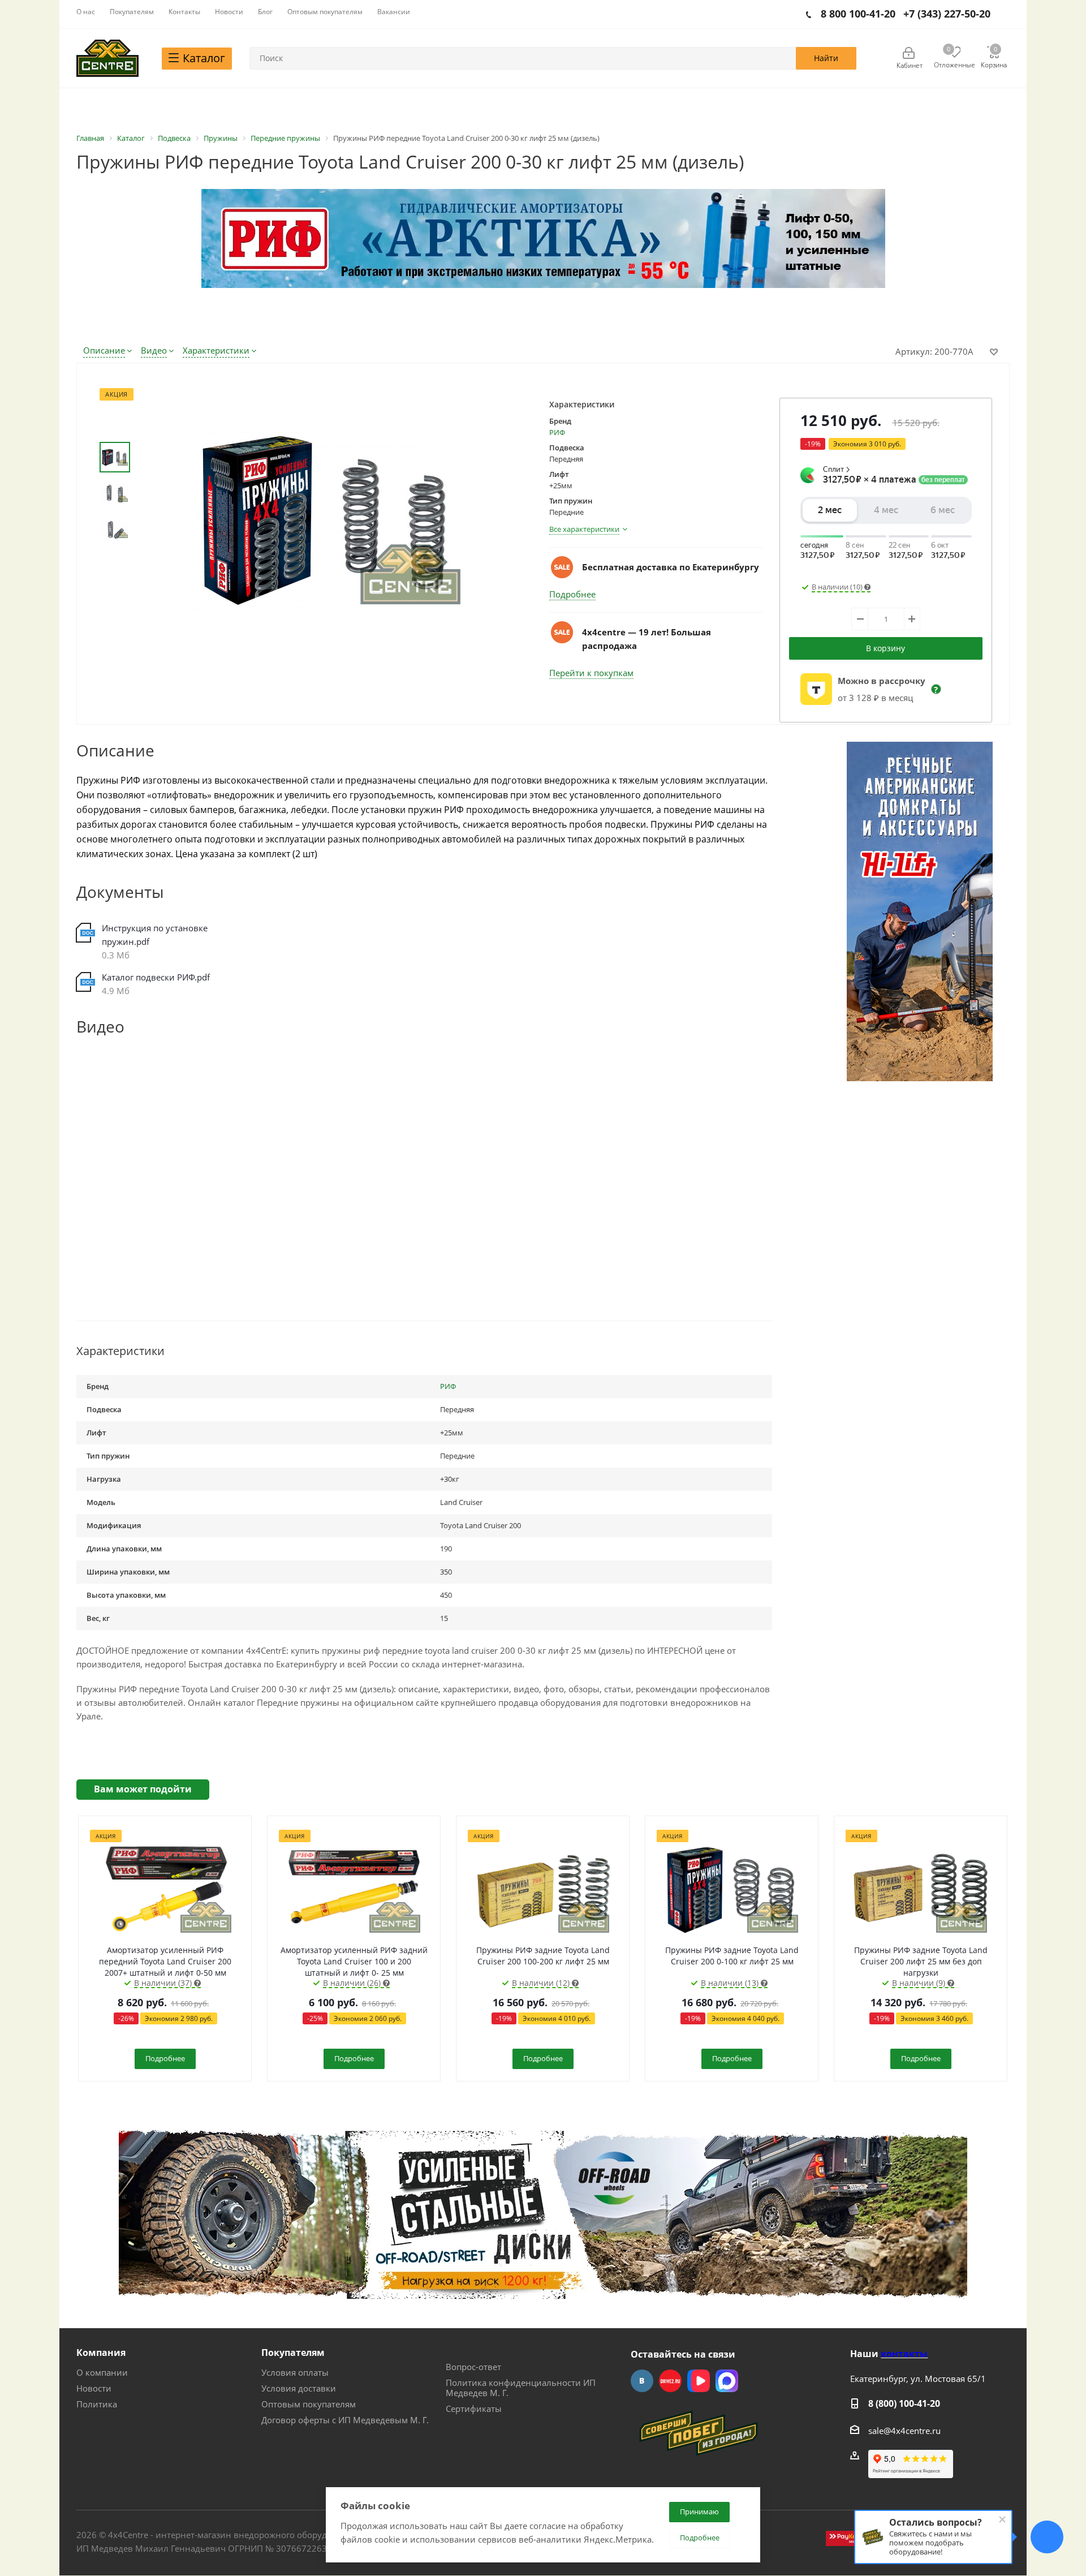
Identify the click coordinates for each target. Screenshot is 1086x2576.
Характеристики (216, 350)
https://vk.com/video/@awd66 (699, 2381)
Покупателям (293, 2353)
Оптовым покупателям (309, 2404)
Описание (104, 350)
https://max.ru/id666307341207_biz (727, 2381)
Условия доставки (299, 2388)
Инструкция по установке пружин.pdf (155, 935)
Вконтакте (642, 2381)
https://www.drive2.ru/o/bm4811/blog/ (670, 2381)
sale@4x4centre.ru (904, 2431)
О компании (102, 2372)
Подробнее (572, 594)
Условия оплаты (295, 2372)
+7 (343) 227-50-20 (947, 14)
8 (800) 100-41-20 (904, 2403)
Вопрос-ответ (473, 2367)
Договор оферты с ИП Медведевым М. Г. (345, 2420)
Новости (94, 2388)
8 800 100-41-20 (858, 14)
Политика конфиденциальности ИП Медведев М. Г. (521, 2388)
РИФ (557, 432)
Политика (97, 2404)
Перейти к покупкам (591, 673)
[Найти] (826, 58)
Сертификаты (474, 2409)
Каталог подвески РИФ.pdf (156, 977)
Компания (101, 2353)
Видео (154, 350)
